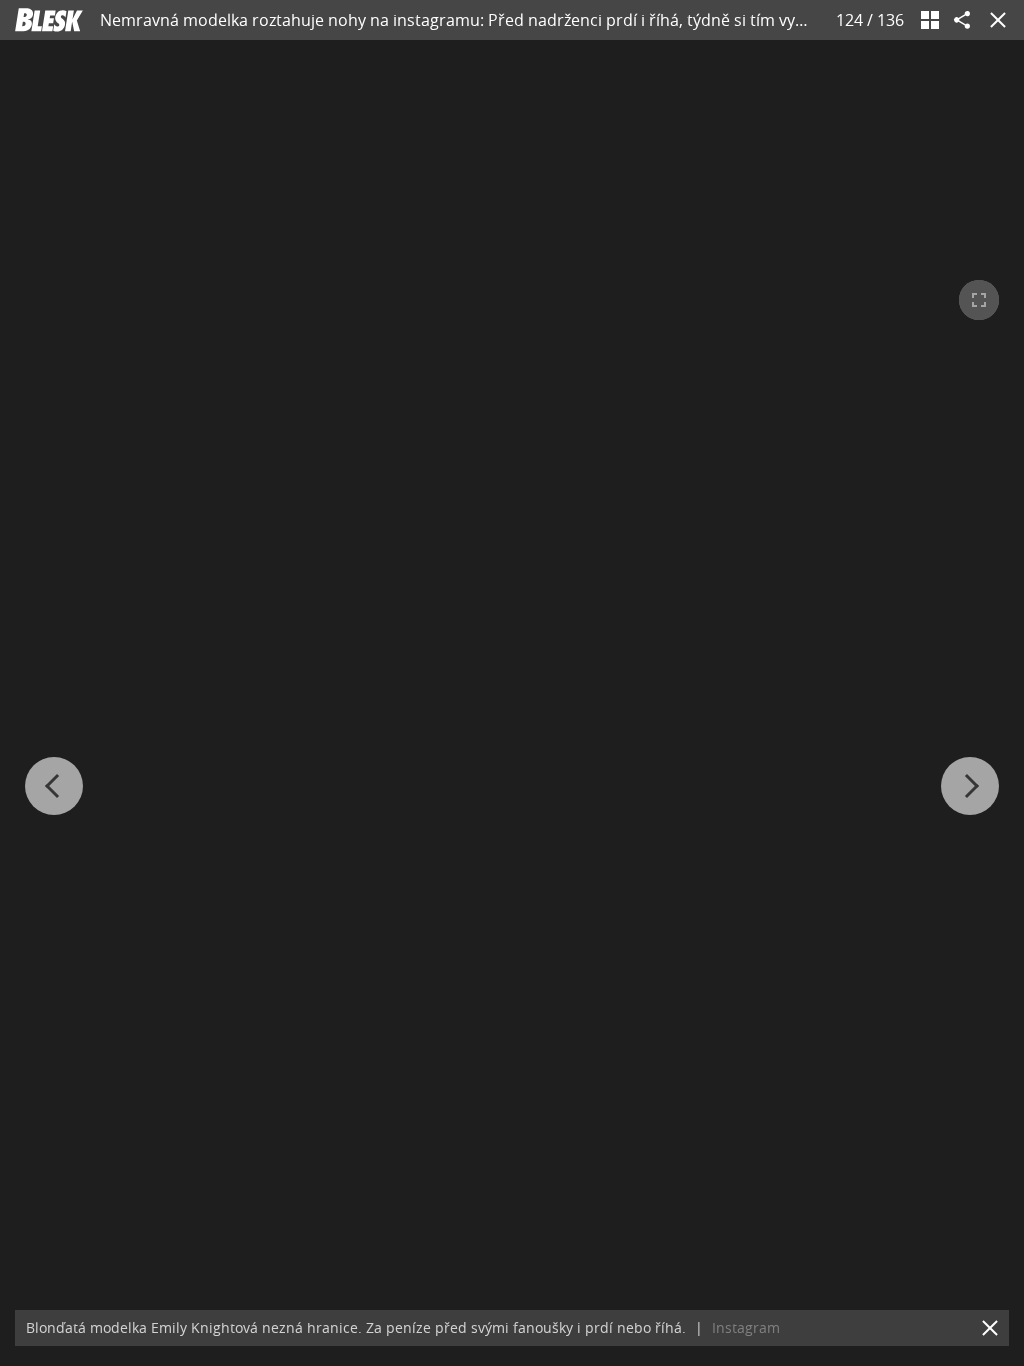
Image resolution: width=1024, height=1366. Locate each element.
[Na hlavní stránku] (49, 20)
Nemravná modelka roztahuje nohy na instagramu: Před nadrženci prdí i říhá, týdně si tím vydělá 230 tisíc (496, 20)
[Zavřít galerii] (994, 20)
